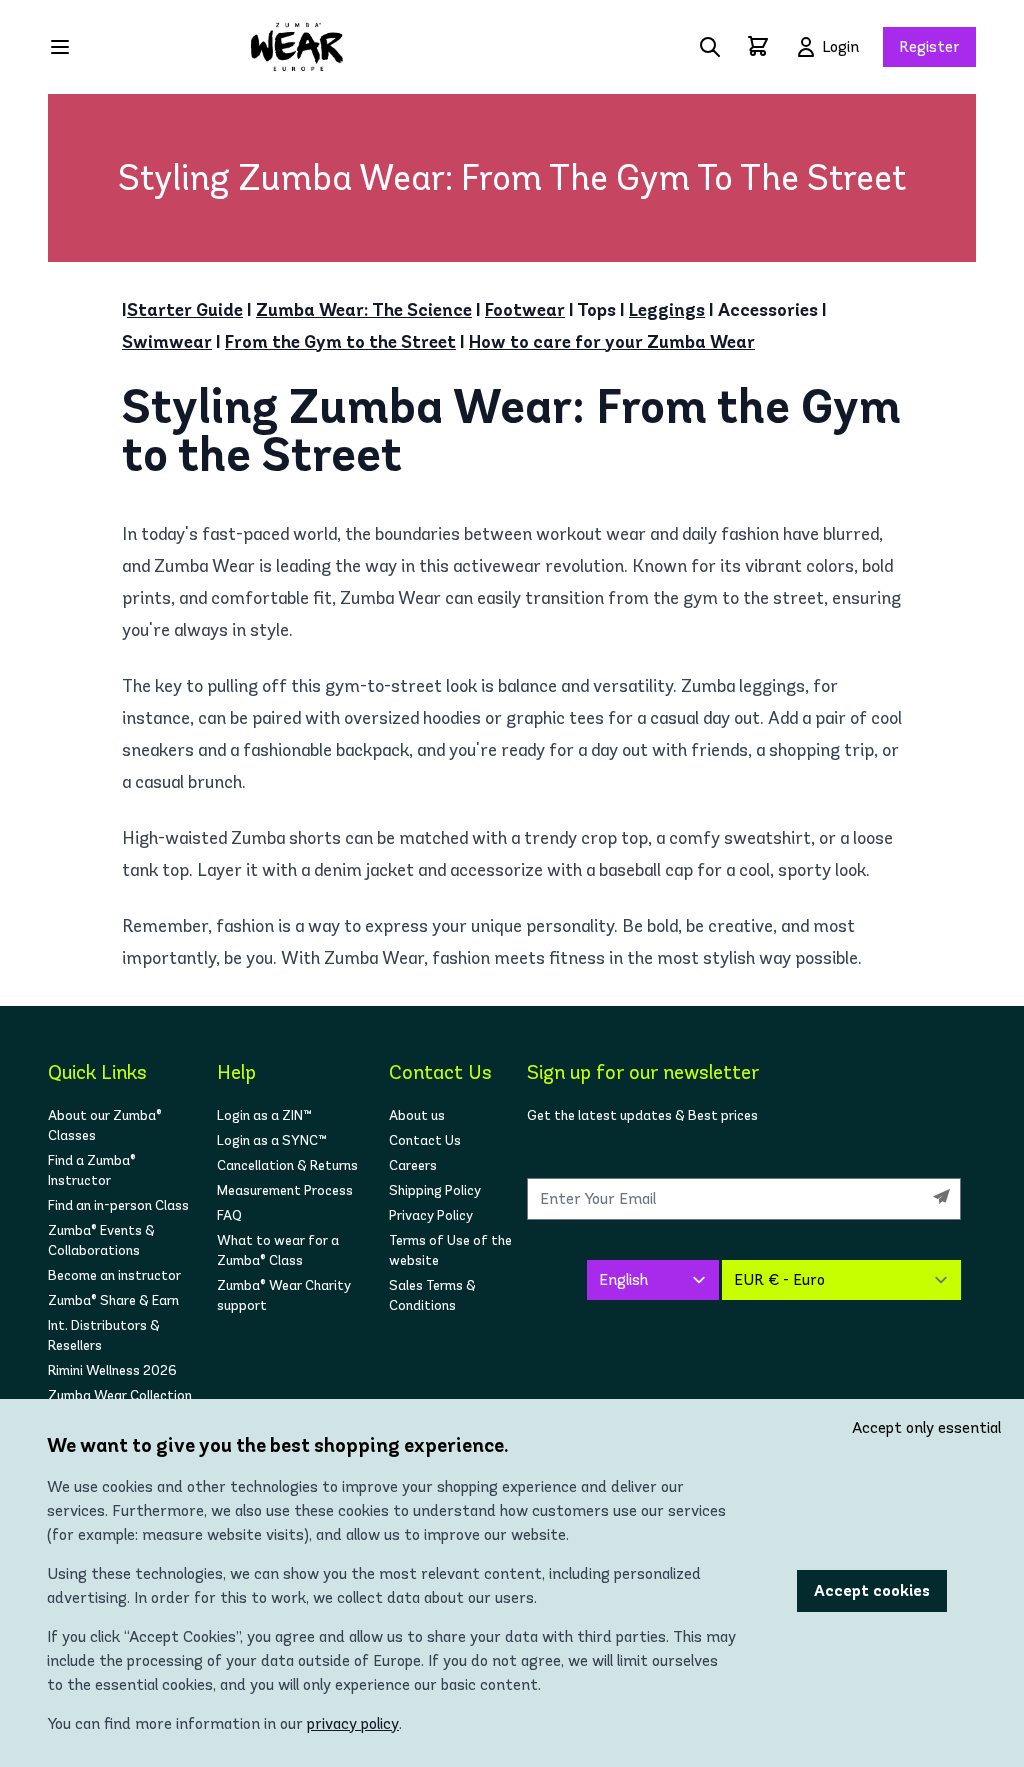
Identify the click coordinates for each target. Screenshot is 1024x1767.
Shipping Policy (435, 1190)
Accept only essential (926, 1427)
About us (417, 1115)
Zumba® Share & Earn (113, 1300)
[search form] (710, 47)
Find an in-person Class (118, 1205)
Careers (413, 1165)
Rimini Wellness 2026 (112, 1370)
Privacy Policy (431, 1215)
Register (929, 46)
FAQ (229, 1215)
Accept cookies (872, 1590)
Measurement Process (285, 1190)
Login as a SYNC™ (272, 1140)
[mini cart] (758, 46)
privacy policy (353, 1723)
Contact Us (425, 1140)
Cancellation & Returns (287, 1165)
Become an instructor (114, 1275)
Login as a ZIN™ (264, 1115)
